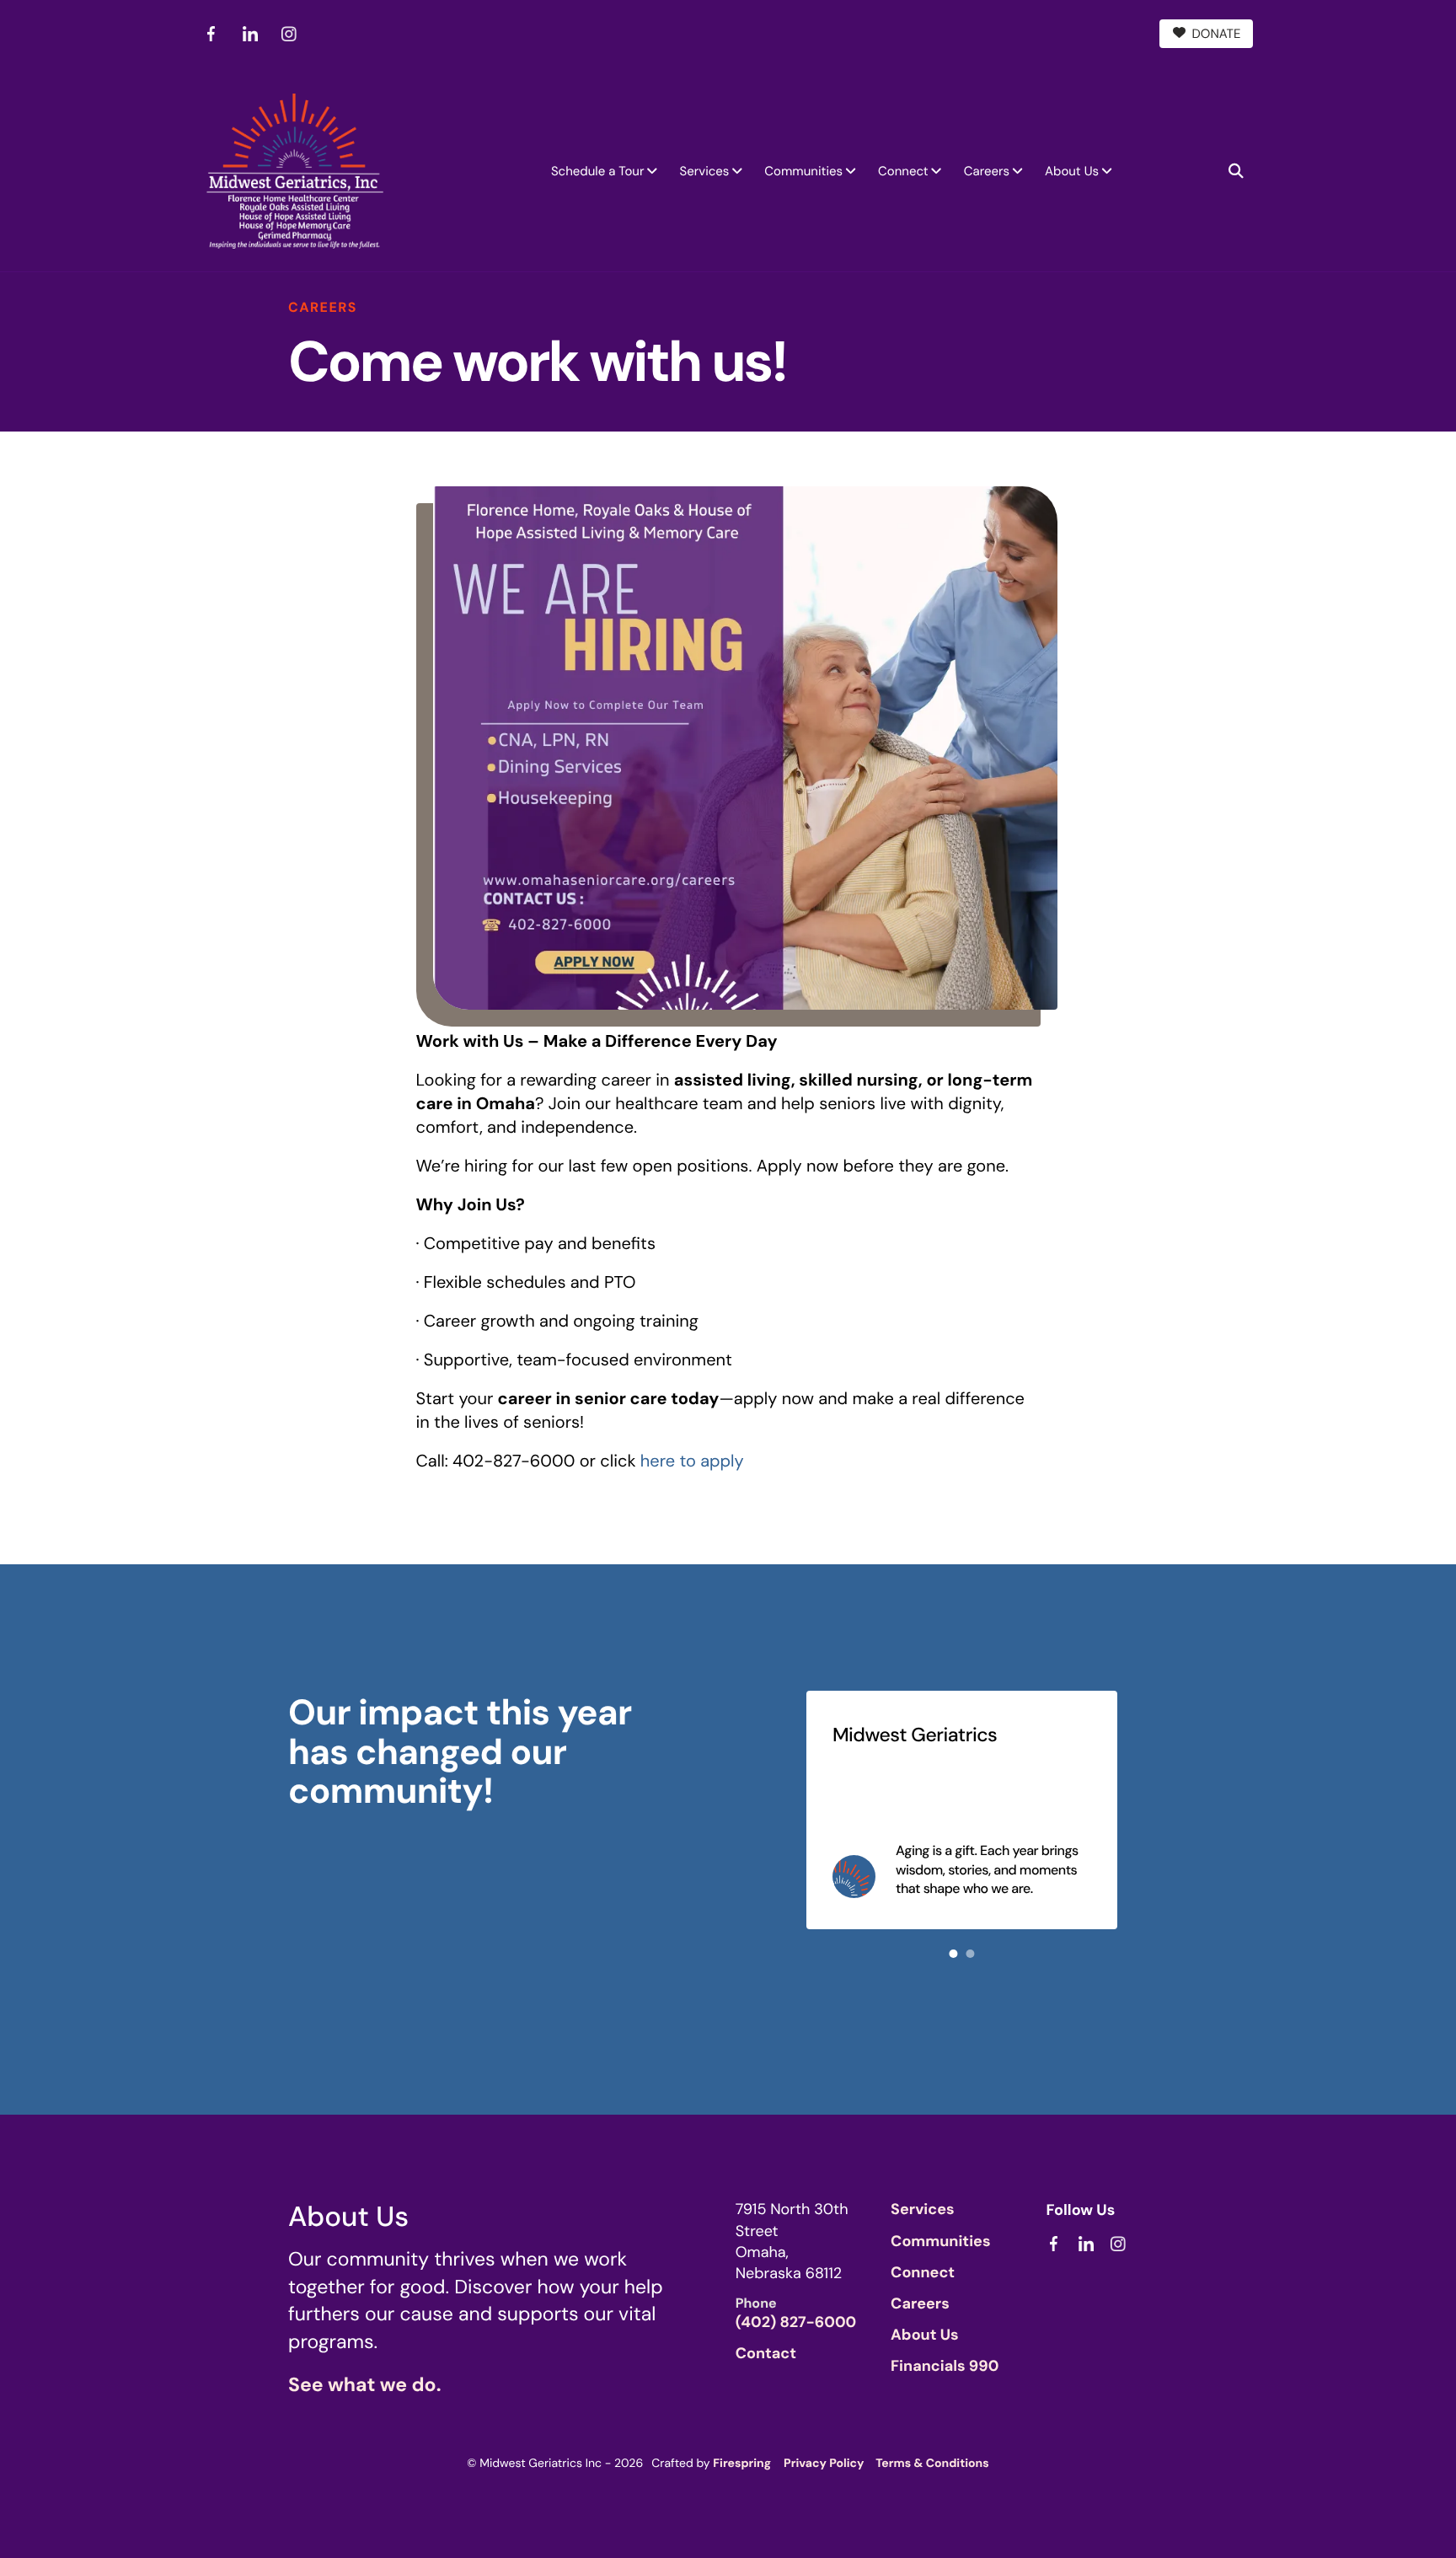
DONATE (1217, 34)
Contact (766, 2353)
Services (704, 171)
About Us (1072, 171)
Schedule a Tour (598, 171)
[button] (1236, 171)
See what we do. (364, 2385)
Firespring (742, 2464)
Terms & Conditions (932, 2464)
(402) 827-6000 (796, 2322)
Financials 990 (945, 2366)
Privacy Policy (824, 2464)
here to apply (692, 1461)
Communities (803, 171)
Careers (987, 171)
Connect (903, 171)
